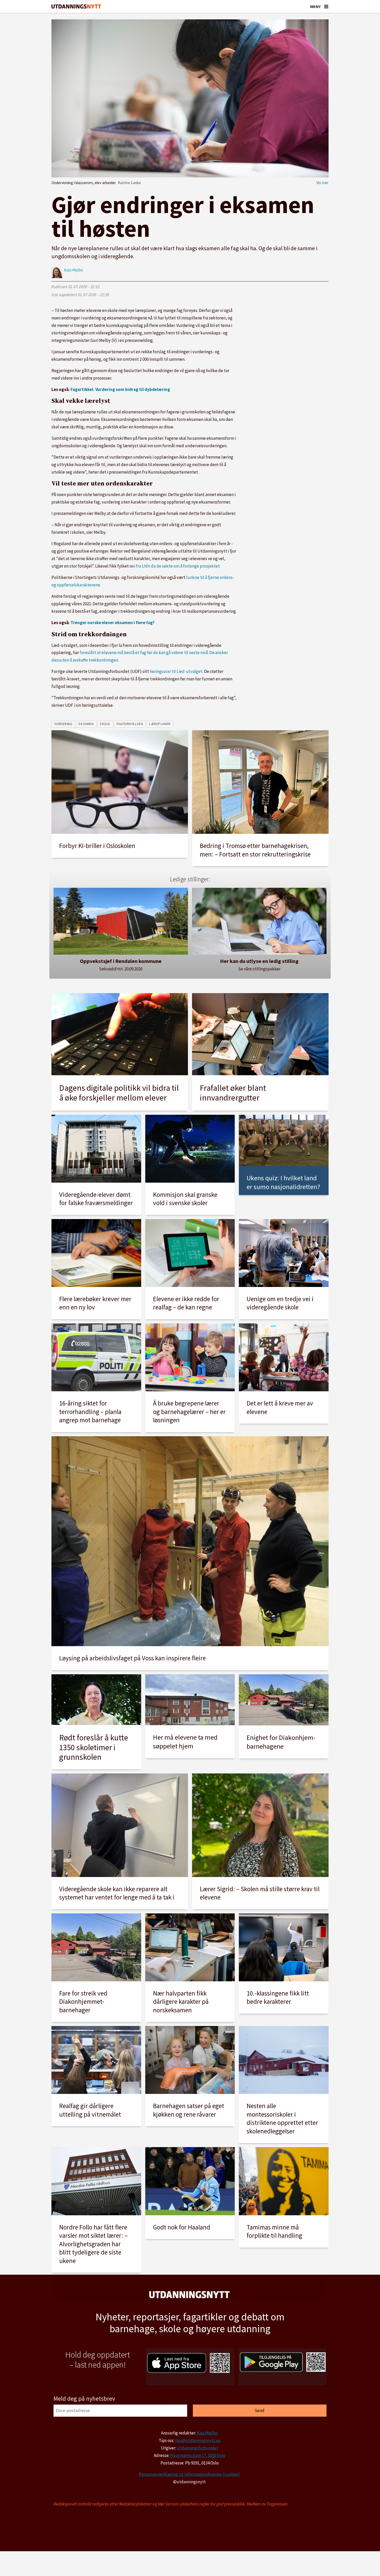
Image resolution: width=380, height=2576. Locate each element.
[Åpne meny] (326, 6)
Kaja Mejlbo (207, 2433)
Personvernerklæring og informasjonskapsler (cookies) (189, 2474)
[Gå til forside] (76, 7)
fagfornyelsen (130, 724)
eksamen (86, 724)
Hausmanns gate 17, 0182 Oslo (198, 2455)
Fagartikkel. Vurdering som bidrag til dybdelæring (120, 389)
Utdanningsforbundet (197, 2448)
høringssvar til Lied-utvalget (176, 671)
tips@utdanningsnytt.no (198, 2440)
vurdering (63, 724)
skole (105, 724)
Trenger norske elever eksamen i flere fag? (113, 623)
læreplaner (160, 724)
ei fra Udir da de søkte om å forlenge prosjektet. (176, 566)
